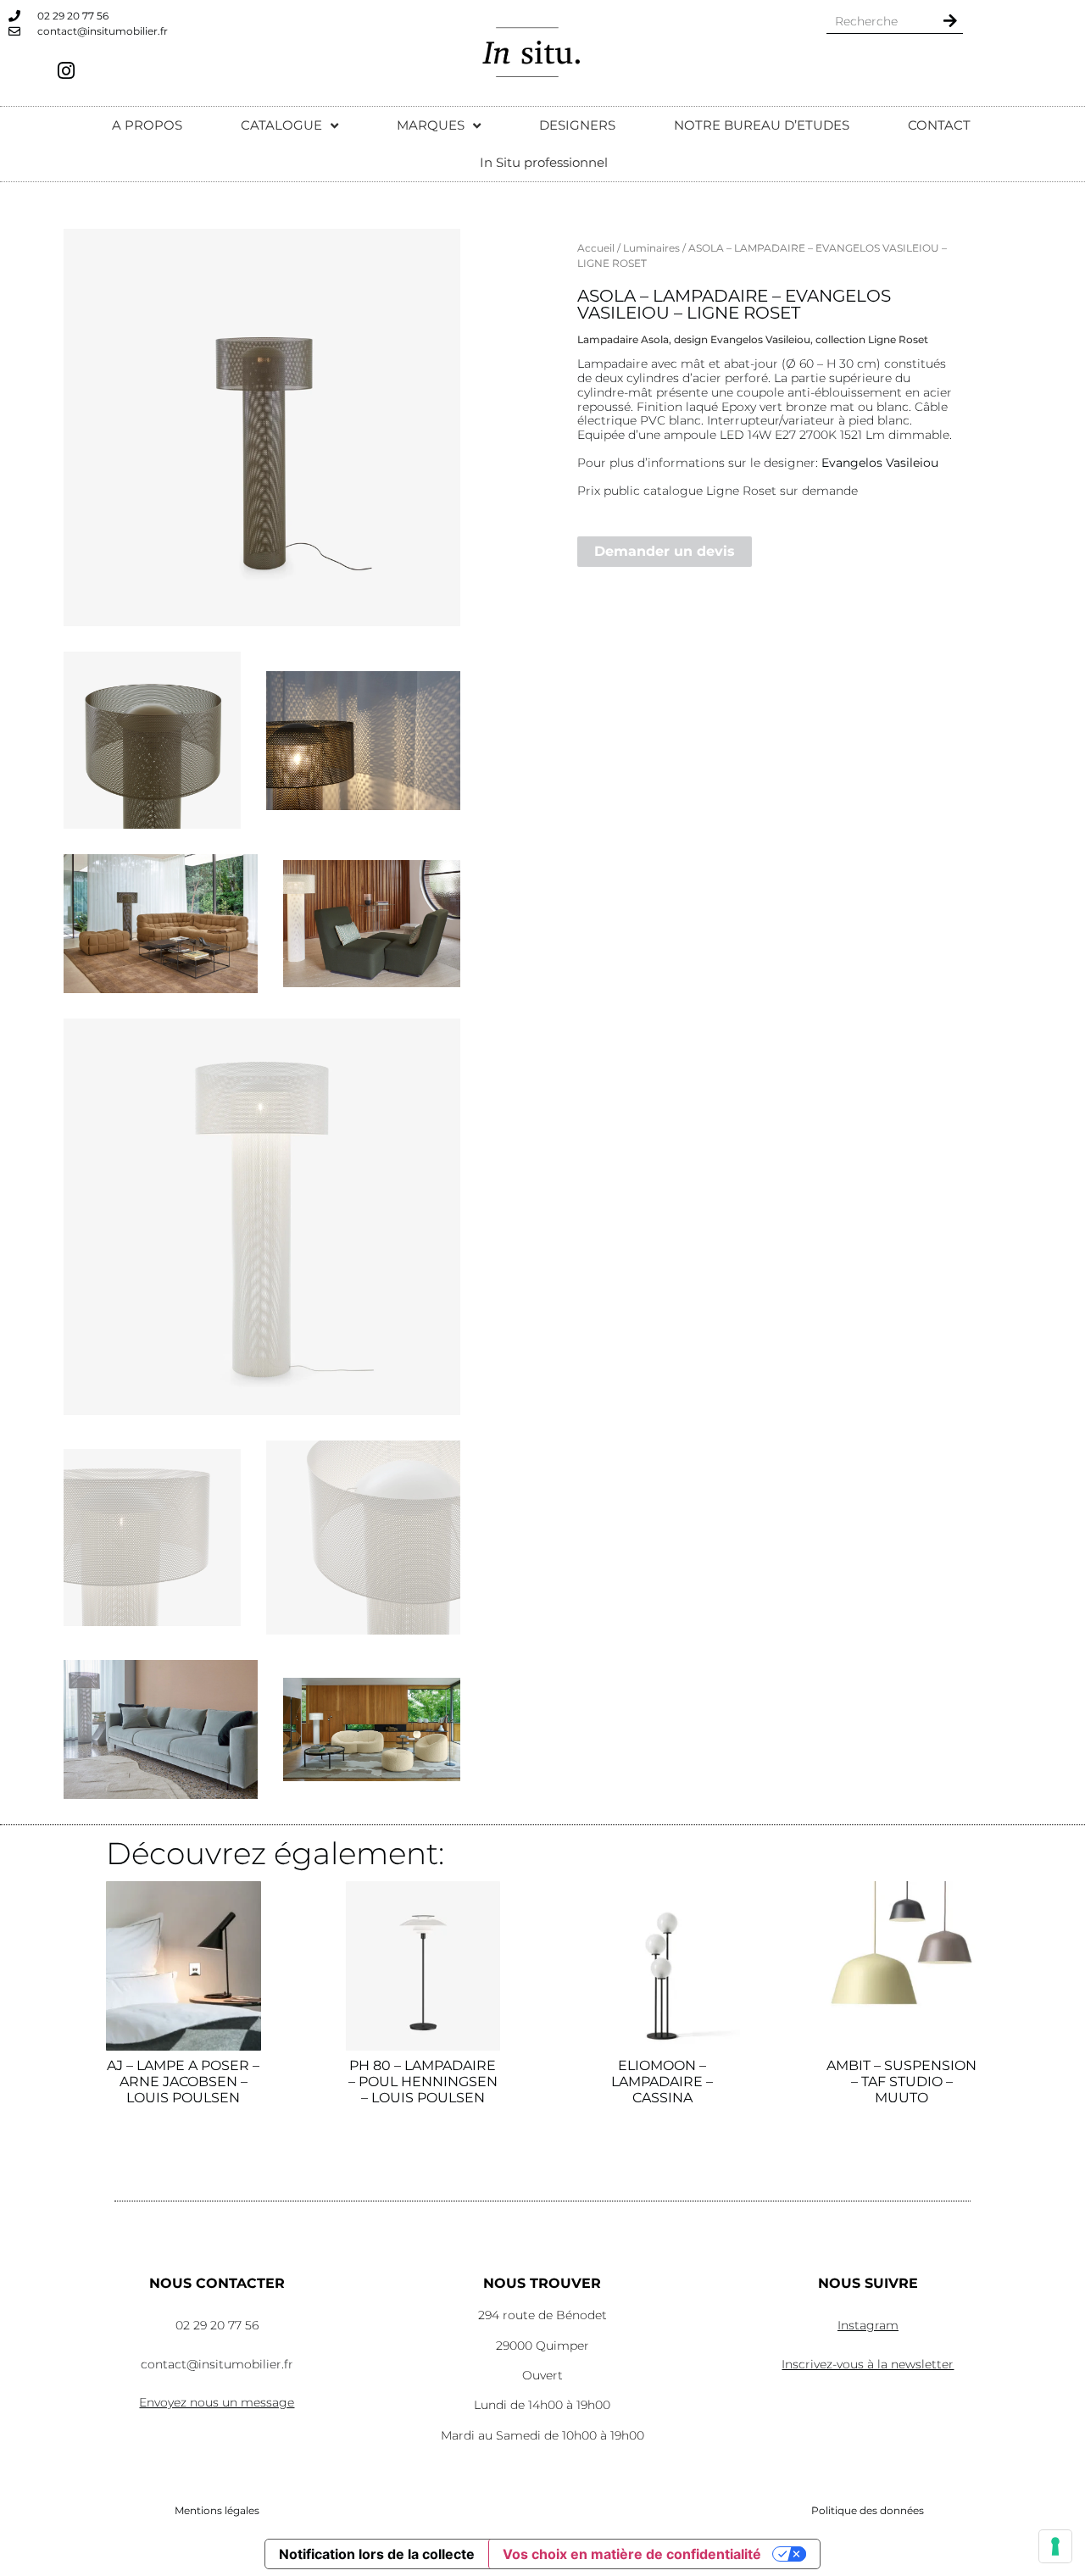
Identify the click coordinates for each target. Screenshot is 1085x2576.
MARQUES (431, 125)
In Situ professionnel (544, 162)
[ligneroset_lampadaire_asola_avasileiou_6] (372, 923)
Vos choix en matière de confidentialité (632, 2554)
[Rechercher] (950, 21)
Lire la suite (183, 2167)
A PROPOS (147, 125)
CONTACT (939, 125)
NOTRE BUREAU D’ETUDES (762, 125)
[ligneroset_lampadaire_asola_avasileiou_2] (152, 1538)
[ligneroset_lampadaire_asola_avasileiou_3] (363, 1538)
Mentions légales (217, 2510)
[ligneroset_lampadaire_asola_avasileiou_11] (161, 924)
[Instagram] (66, 70)
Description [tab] (620, 283)
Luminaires (651, 248)
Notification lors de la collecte (377, 2554)
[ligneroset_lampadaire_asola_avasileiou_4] (372, 1729)
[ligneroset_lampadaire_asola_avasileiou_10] (363, 741)
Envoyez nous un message (217, 2402)
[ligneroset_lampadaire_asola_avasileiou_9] (152, 740)
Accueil (596, 248)
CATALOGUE (281, 125)
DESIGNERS (577, 125)
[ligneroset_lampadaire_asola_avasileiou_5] (161, 1729)
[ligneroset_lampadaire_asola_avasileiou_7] (262, 427)
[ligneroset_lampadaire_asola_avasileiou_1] (262, 1217)
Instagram (868, 2325)
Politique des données (868, 2510)
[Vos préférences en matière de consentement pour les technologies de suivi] (1055, 2546)
